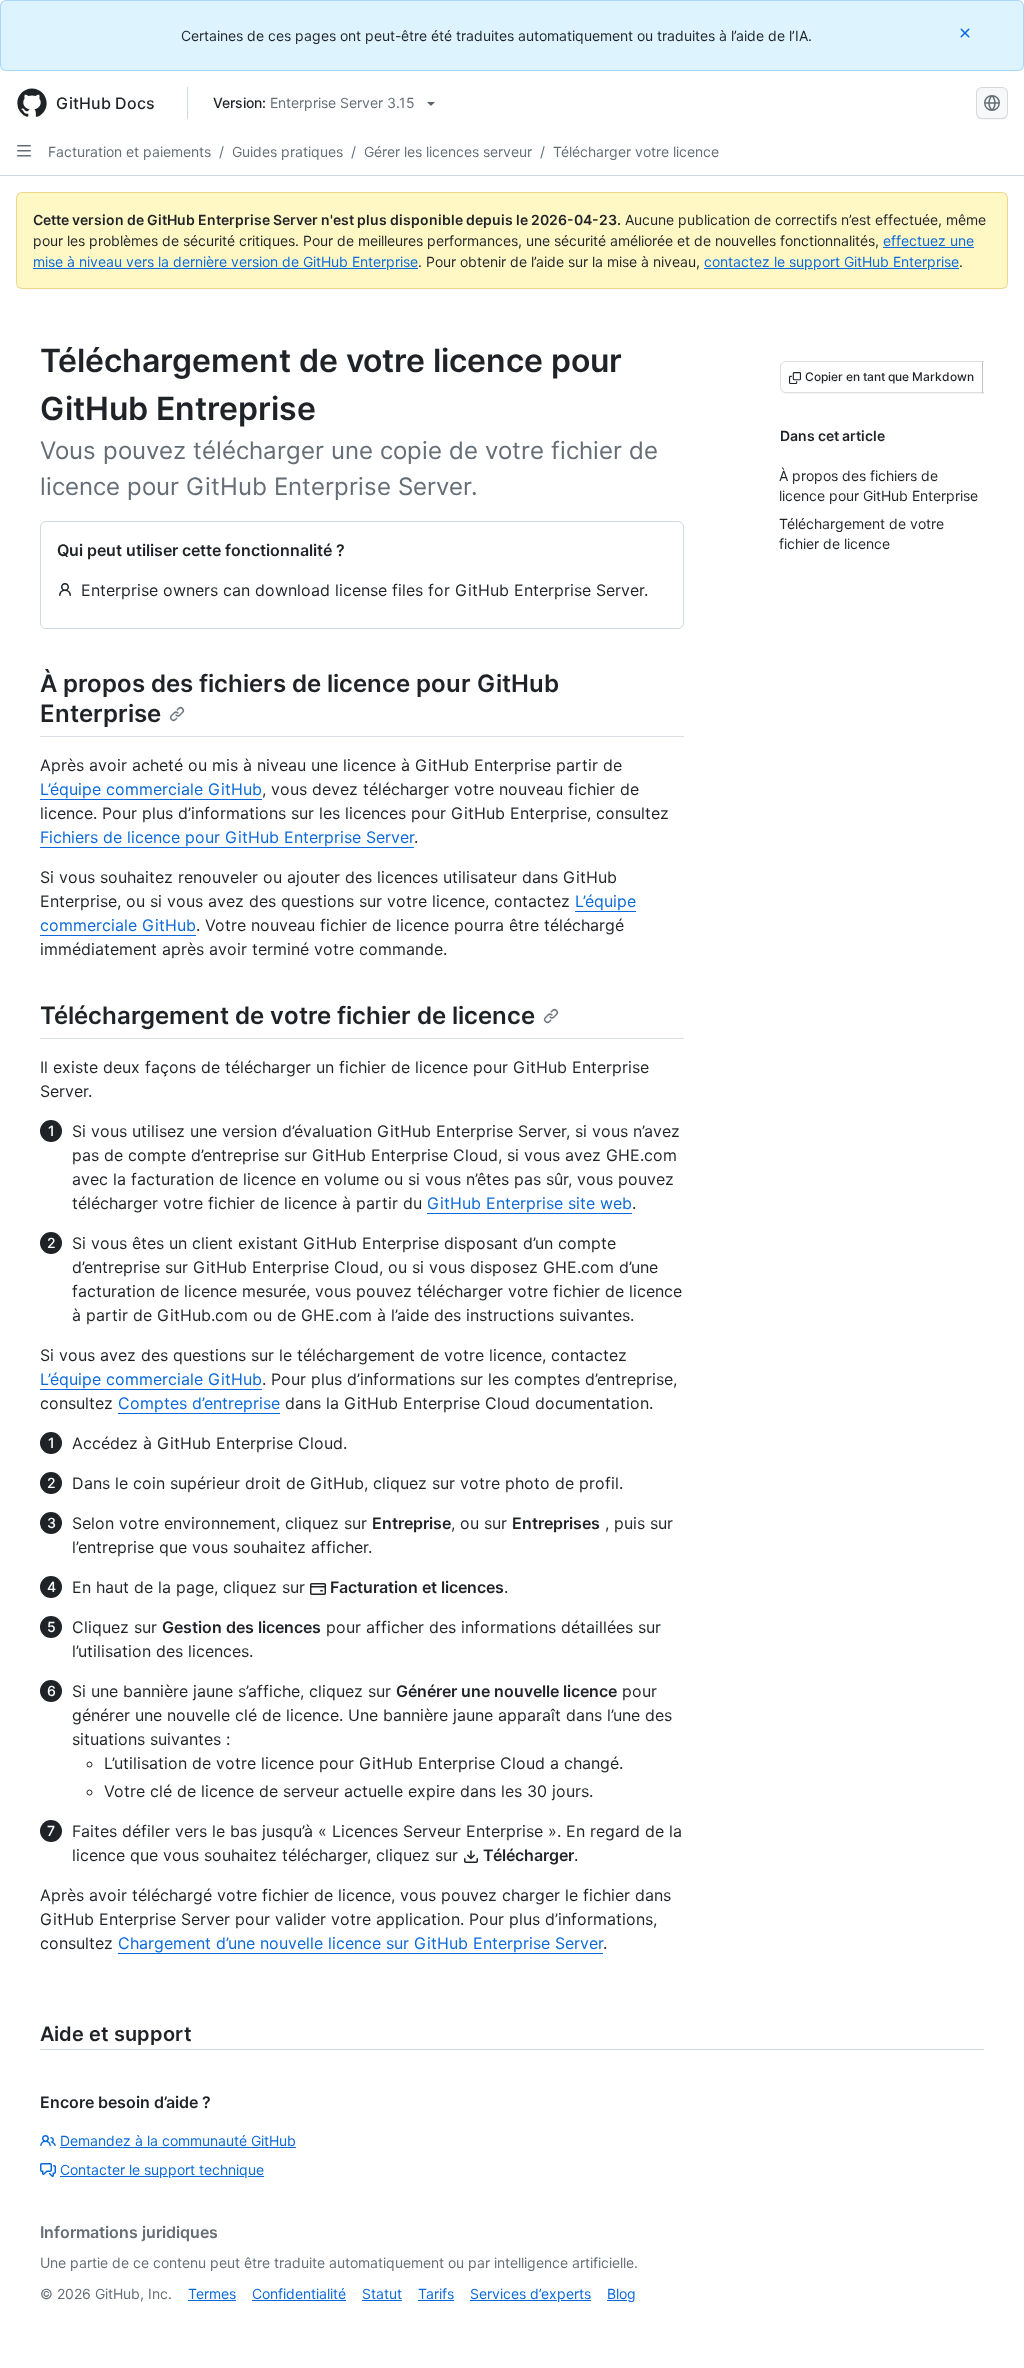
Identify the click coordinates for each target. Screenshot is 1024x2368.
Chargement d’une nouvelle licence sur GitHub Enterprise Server (360, 1943)
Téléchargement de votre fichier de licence (287, 1015)
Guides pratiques (287, 151)
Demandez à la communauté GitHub (178, 2140)
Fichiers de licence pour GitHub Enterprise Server (227, 837)
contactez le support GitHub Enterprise (831, 261)
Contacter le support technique (162, 2169)
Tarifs (436, 2293)
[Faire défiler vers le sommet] (980, 2324)
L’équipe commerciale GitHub (151, 789)
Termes (212, 2293)
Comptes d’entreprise (199, 1403)
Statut (382, 2293)
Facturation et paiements (129, 151)
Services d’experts (530, 2293)
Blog (621, 2293)
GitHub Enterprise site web (529, 1203)
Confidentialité (299, 2293)
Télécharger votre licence (636, 151)
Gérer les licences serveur (448, 151)
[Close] (967, 32)
